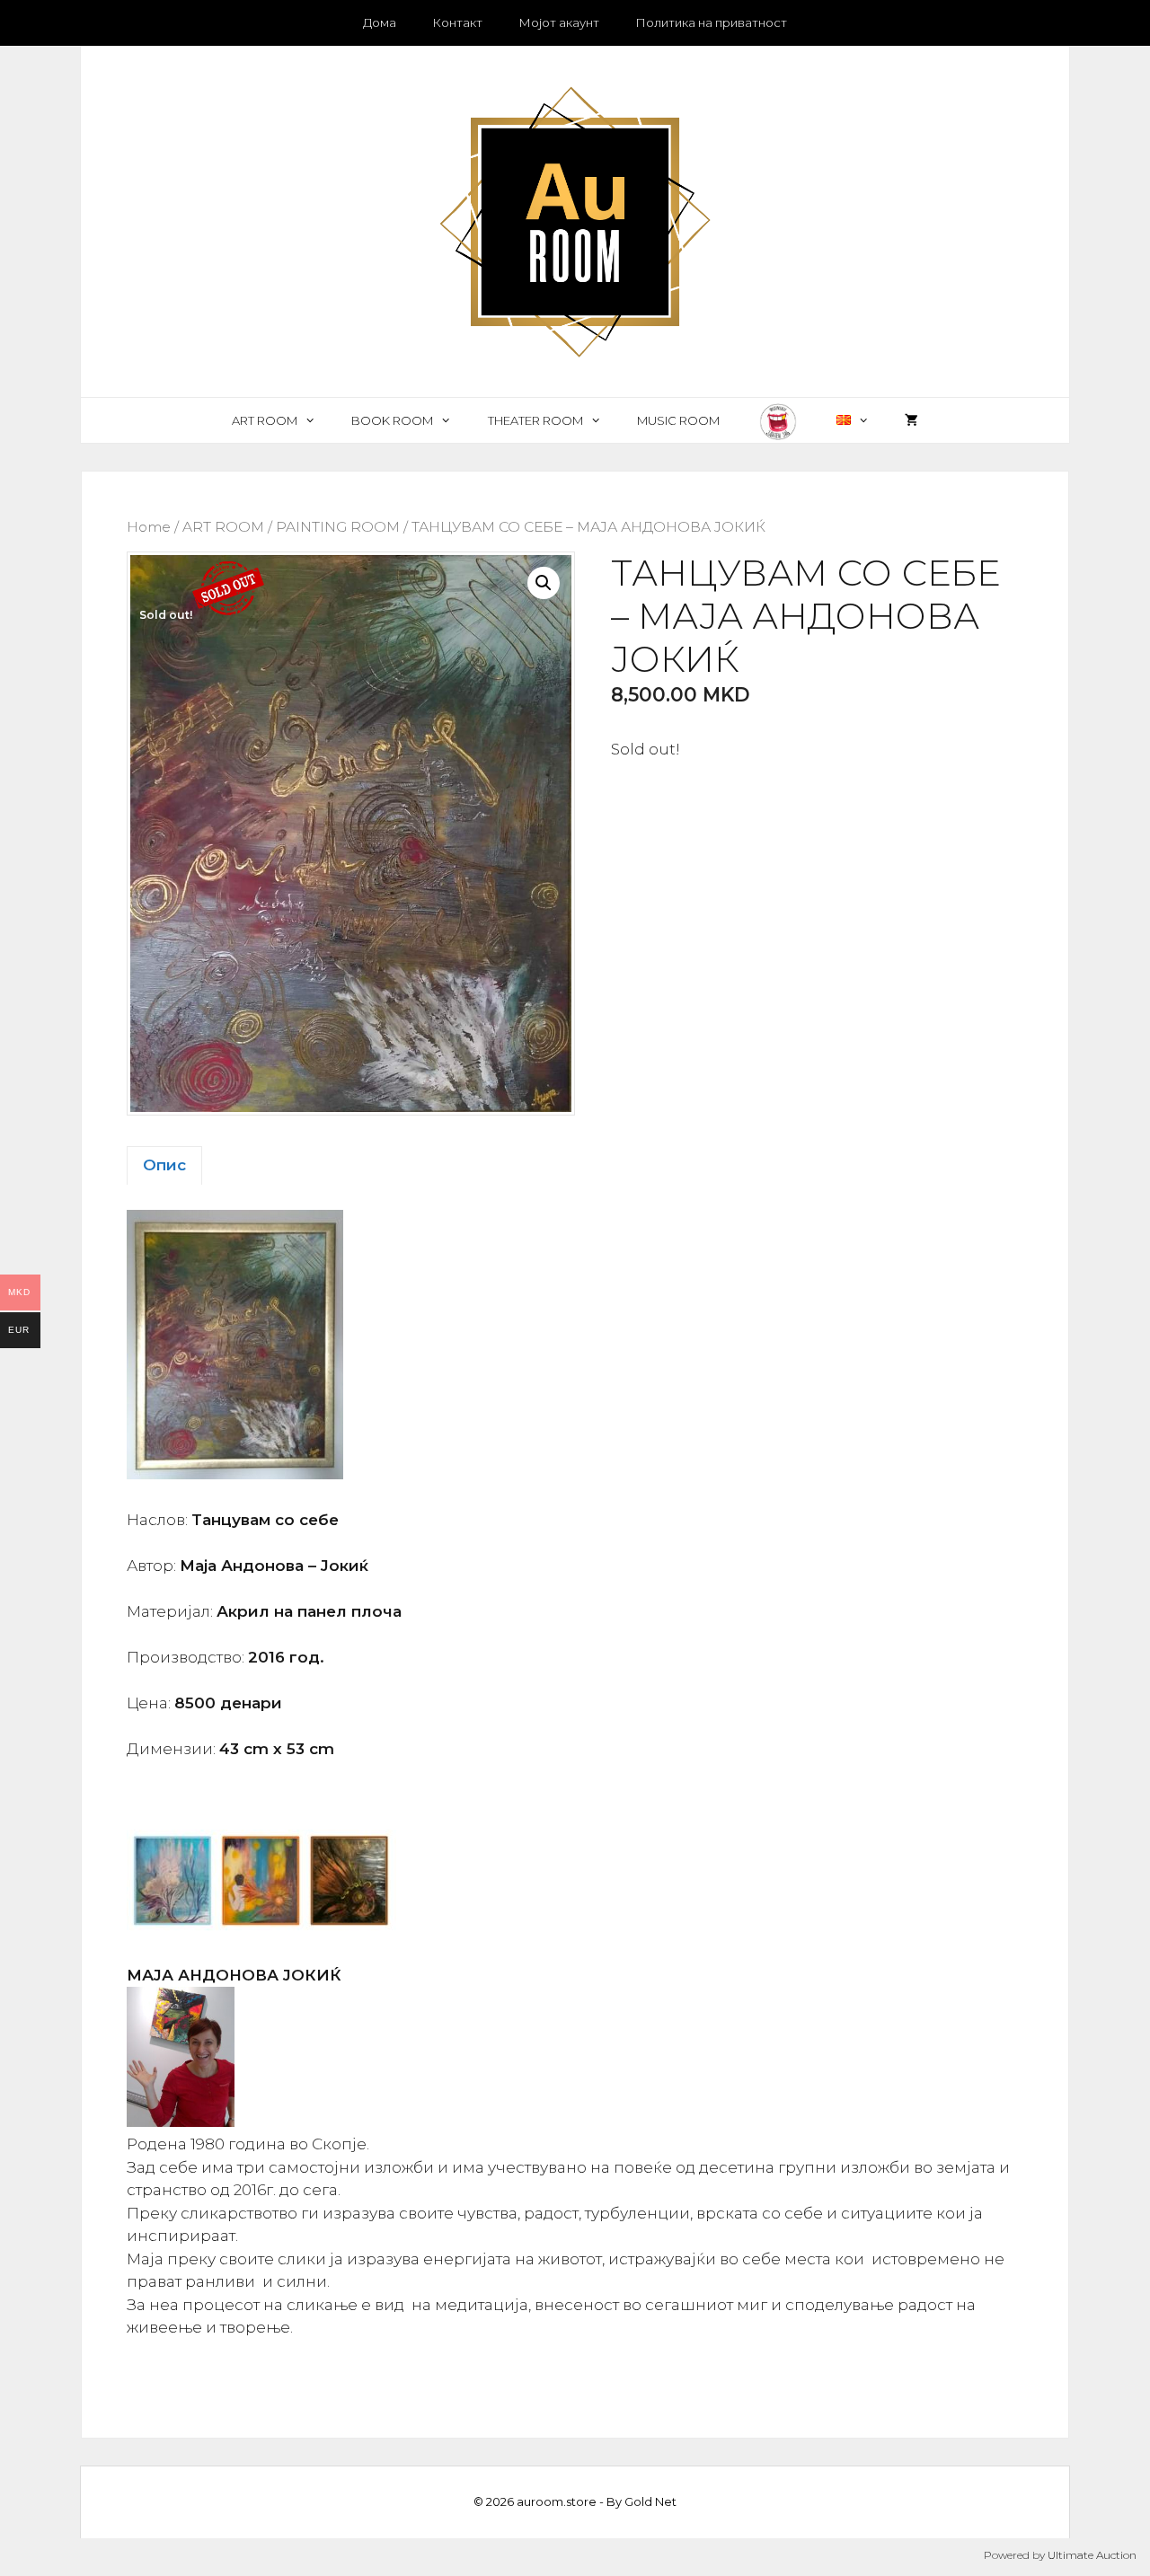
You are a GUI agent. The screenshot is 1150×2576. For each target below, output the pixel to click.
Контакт (457, 22)
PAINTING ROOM (338, 527)
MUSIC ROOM (678, 420)
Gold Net (650, 2501)
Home (149, 527)
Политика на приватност (711, 22)
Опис (164, 1165)
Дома (380, 22)
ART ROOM (265, 420)
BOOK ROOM (392, 420)
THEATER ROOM (535, 420)
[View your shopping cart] (911, 420)
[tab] (164, 1166)
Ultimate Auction (1092, 2555)
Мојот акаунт (559, 22)
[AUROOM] (575, 220)
